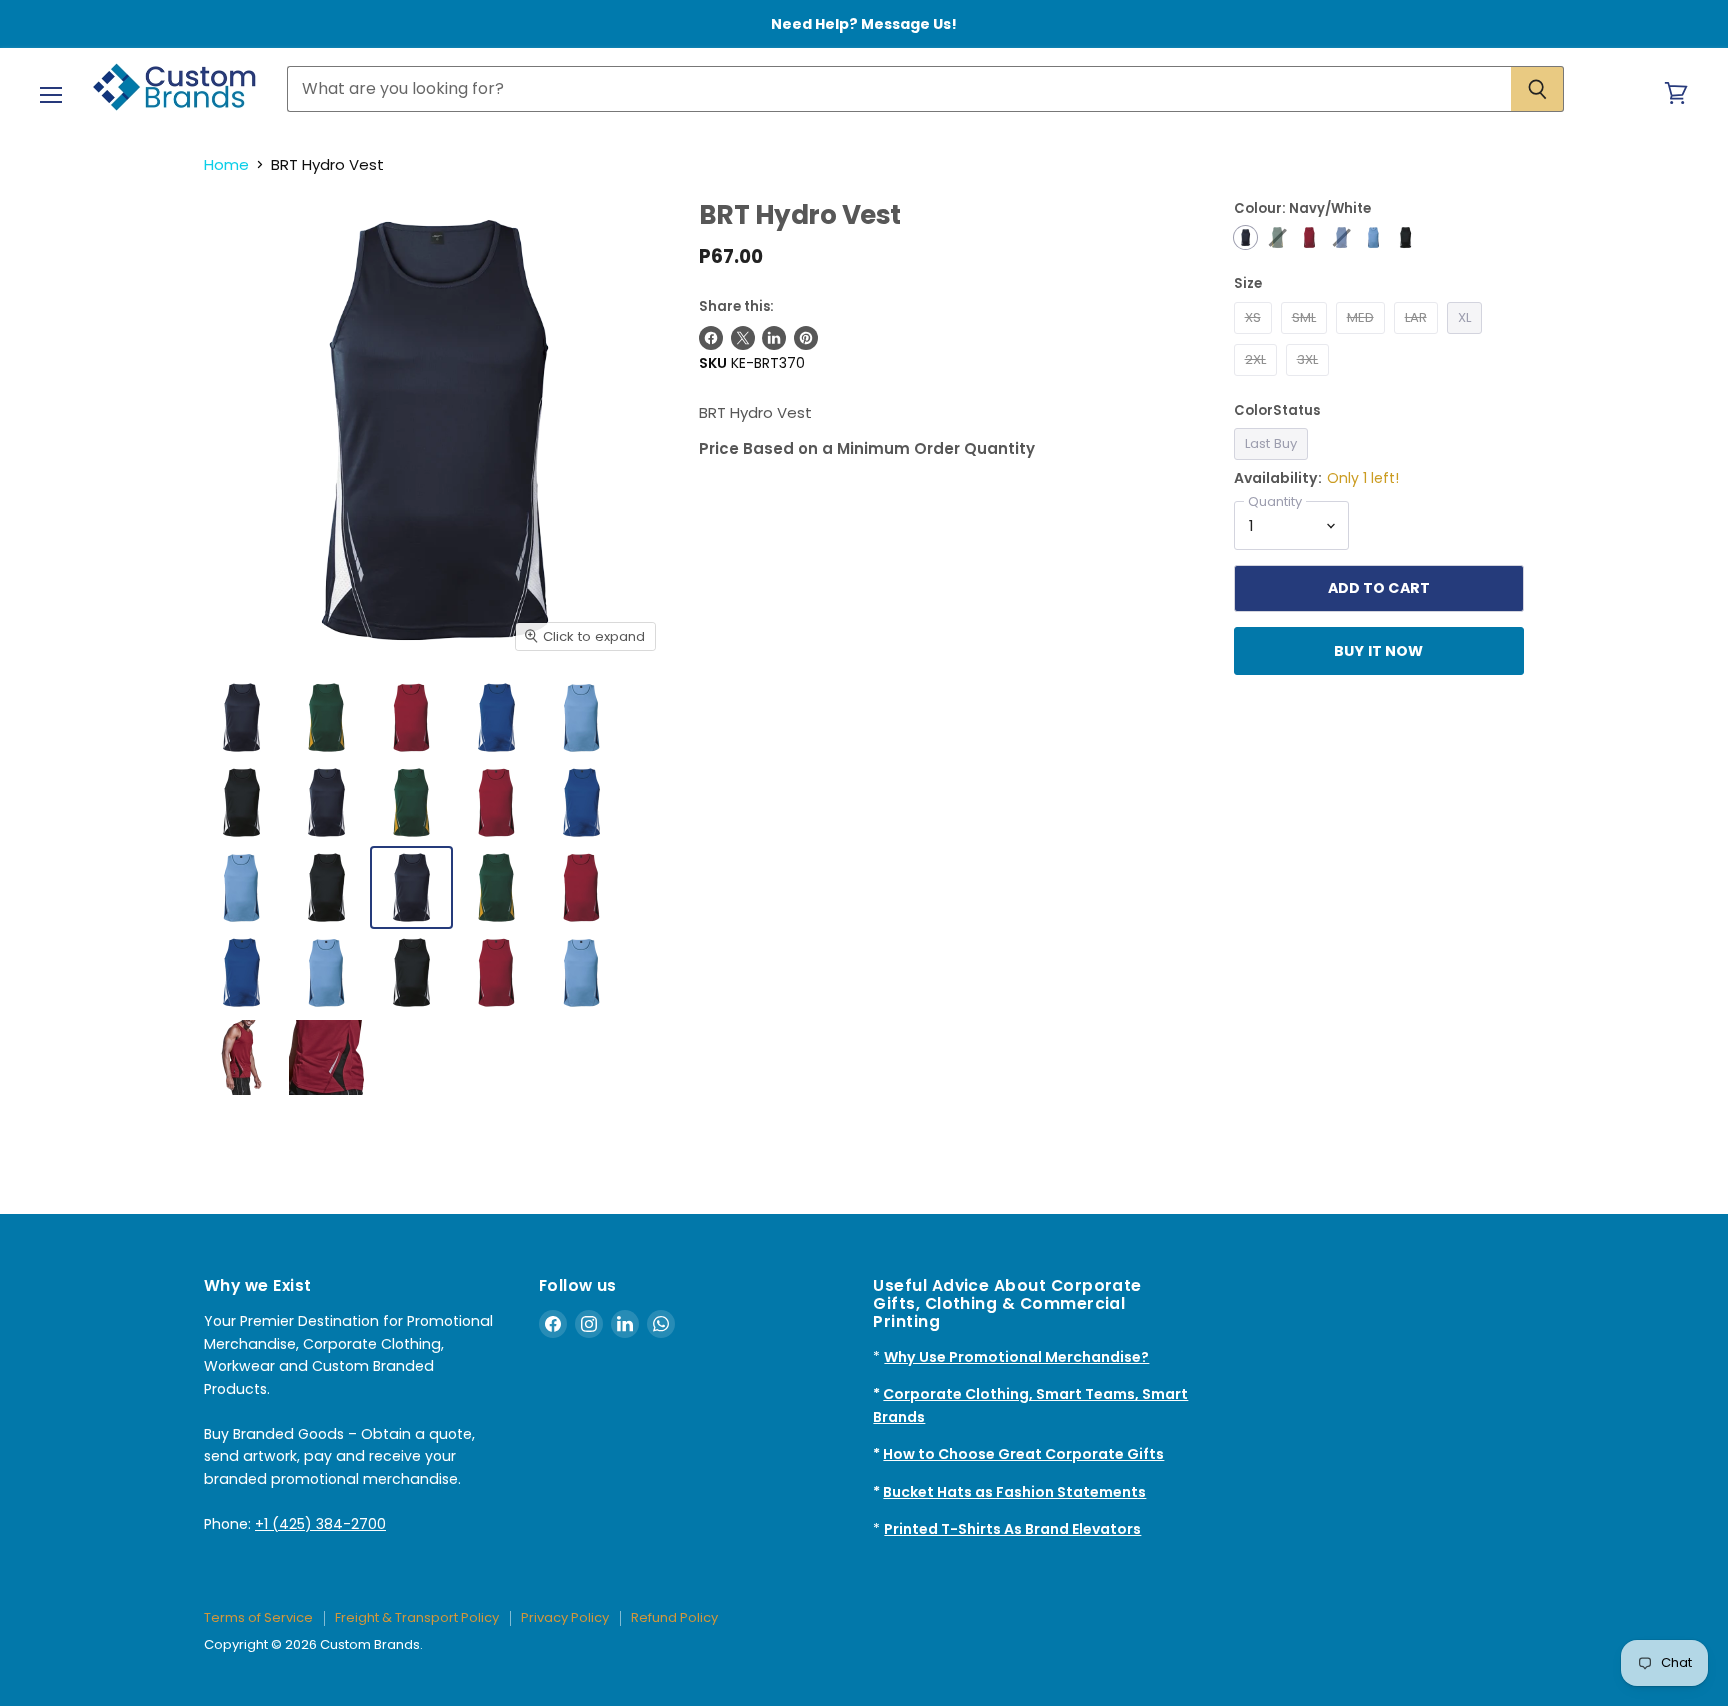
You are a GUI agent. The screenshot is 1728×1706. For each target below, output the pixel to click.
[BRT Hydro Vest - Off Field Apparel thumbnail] (326, 802)
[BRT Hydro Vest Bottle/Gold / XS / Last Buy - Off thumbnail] (326, 717)
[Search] (1537, 89)
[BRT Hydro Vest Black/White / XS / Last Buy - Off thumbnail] (241, 802)
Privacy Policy (565, 1617)
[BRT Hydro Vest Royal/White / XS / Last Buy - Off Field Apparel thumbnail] (241, 972)
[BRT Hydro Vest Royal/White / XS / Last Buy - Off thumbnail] (496, 717)
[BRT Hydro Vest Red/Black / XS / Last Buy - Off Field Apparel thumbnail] (581, 887)
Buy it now (1378, 651)
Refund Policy (674, 1617)
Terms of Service (258, 1617)
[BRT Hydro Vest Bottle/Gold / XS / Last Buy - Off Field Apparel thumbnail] (496, 887)
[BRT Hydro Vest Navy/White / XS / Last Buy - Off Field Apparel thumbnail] (411, 887)
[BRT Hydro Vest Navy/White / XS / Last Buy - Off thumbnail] (241, 717)
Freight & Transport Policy (417, 1617)
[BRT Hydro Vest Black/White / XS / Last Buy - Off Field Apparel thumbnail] (411, 972)
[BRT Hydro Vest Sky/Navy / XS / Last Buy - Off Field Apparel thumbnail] (326, 972)
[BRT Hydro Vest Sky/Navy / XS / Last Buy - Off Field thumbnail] (581, 717)
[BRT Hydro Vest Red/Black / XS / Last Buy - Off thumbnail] (411, 717)
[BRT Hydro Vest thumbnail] (496, 972)
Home (226, 164)
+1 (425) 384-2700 (320, 1524)
